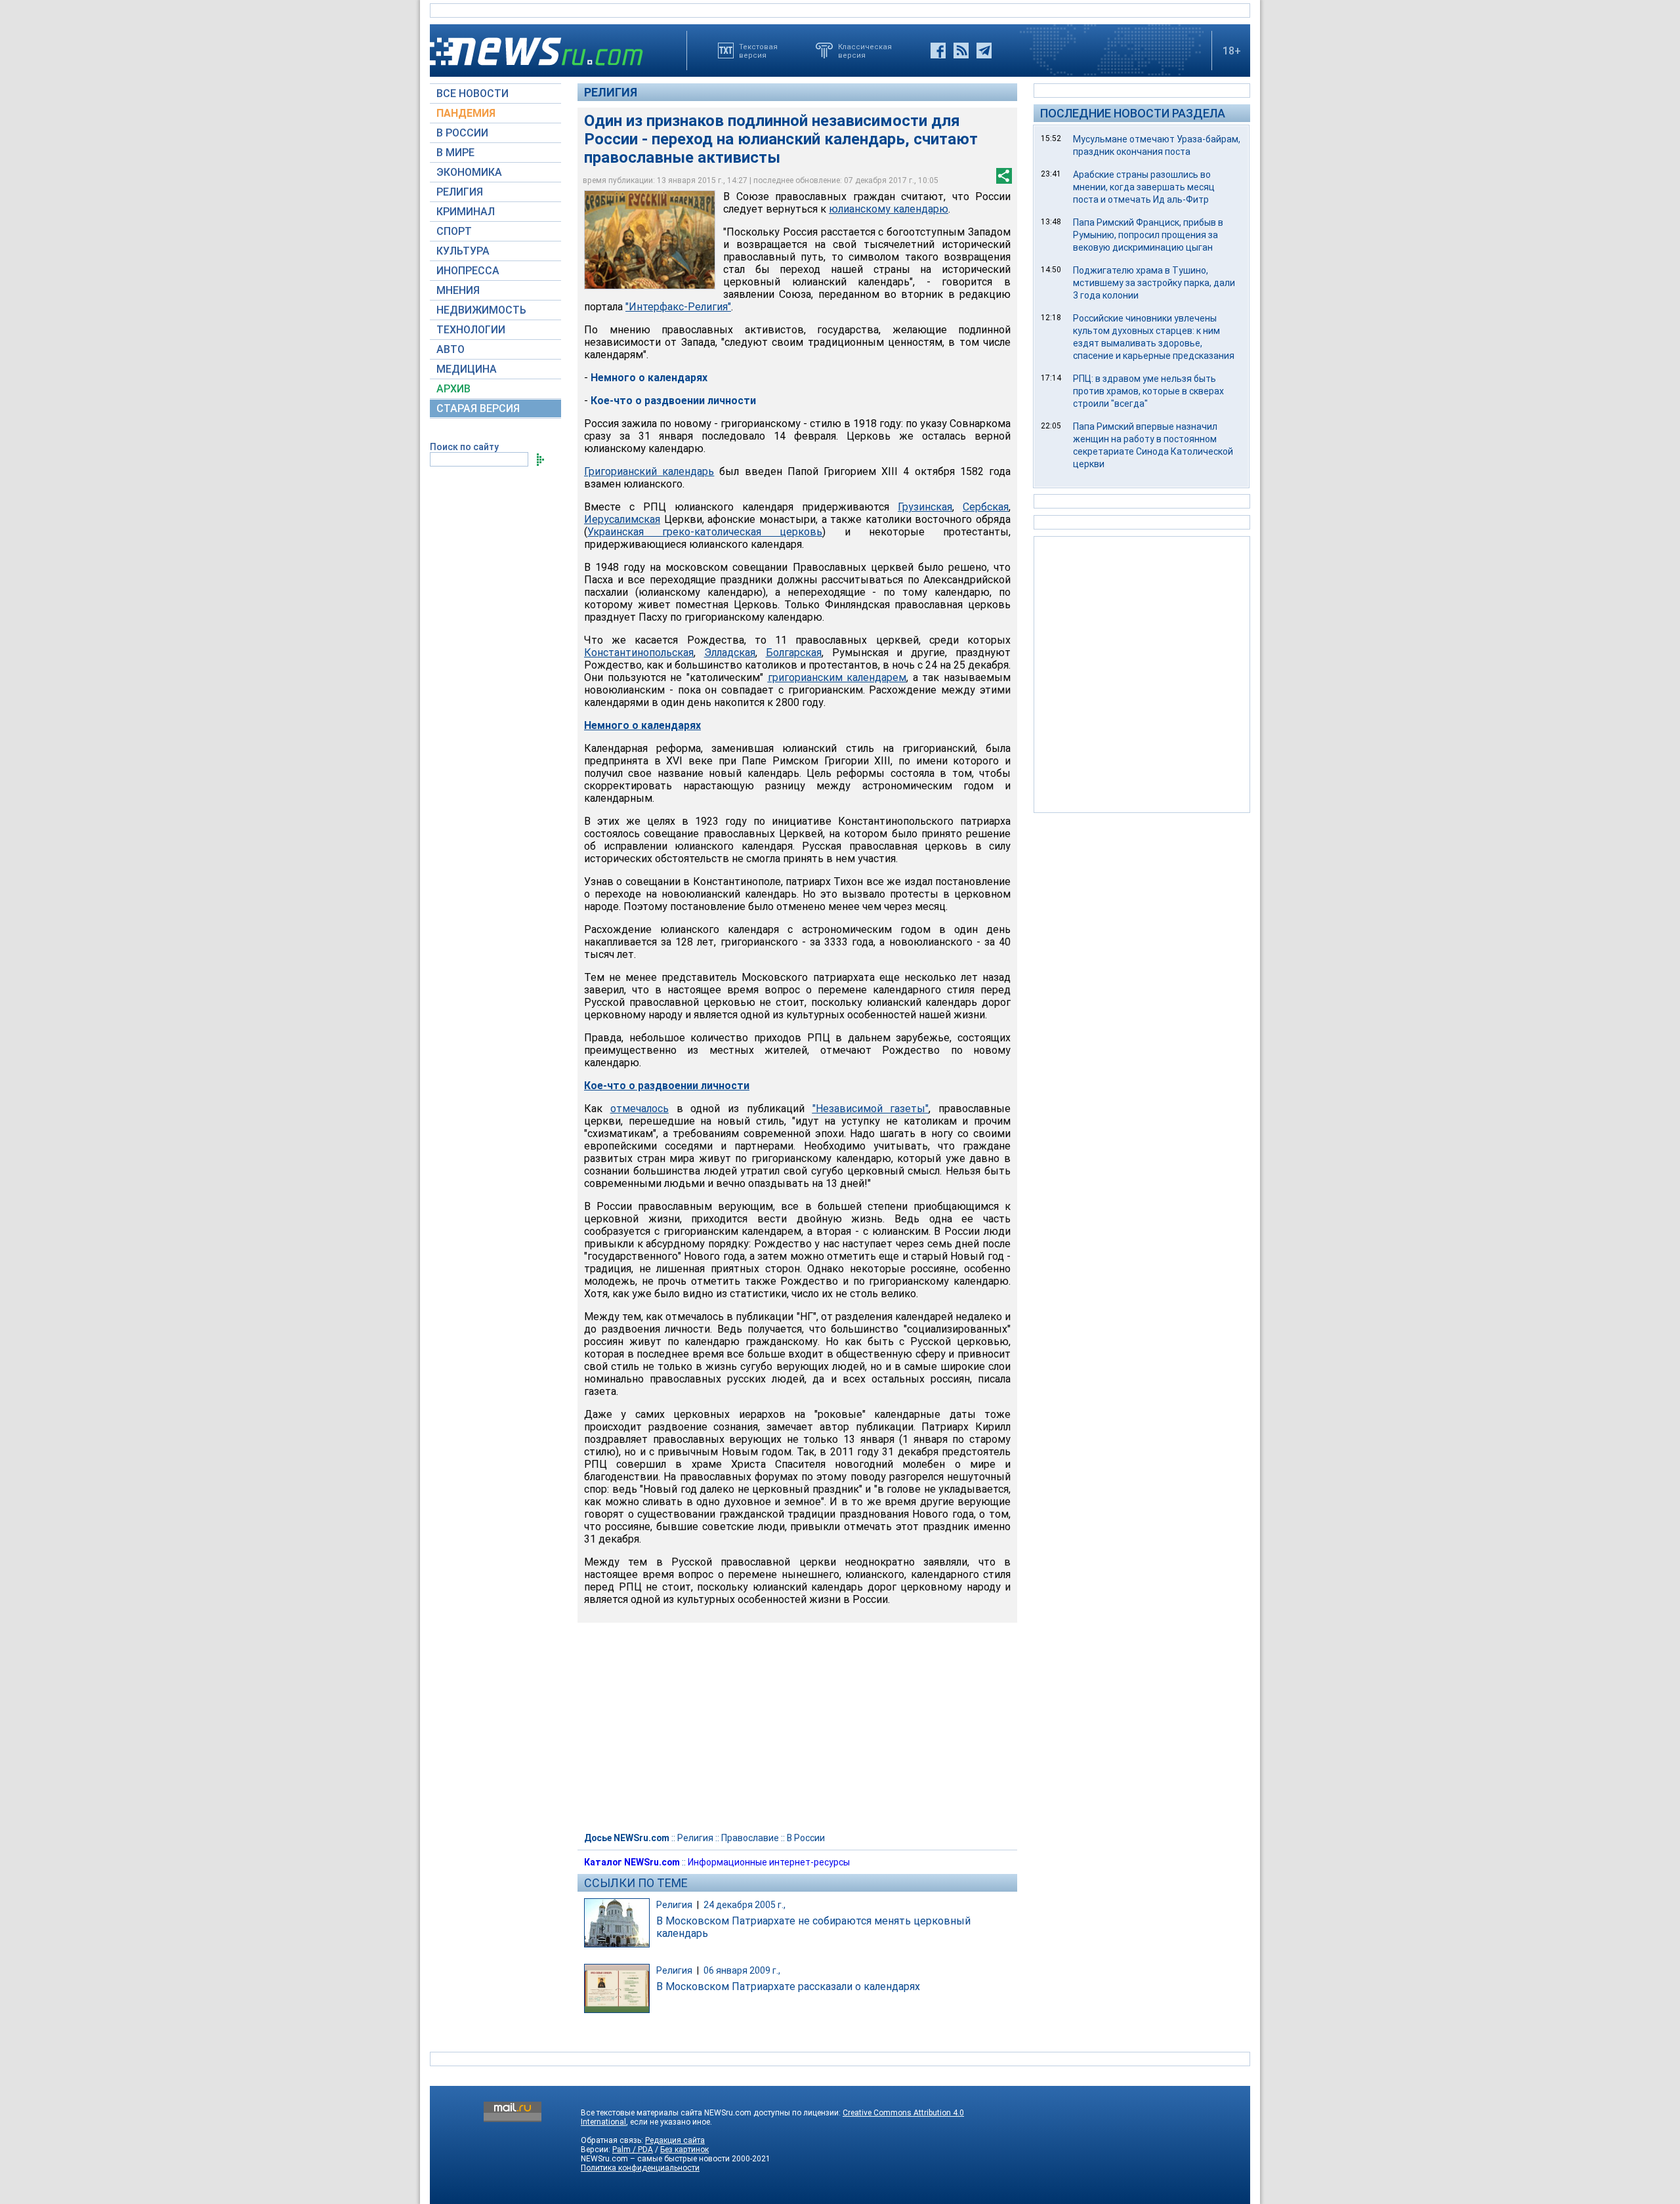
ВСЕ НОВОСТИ (472, 94)
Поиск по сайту (464, 447)
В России (806, 1838)
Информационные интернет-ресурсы (769, 1862)
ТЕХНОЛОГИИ (471, 330)
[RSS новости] (961, 51)
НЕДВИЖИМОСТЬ (481, 310)
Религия (611, 92)
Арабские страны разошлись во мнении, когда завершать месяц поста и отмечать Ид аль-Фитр (1144, 187)
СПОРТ (454, 231)
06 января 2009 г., (742, 1970)
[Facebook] (938, 51)
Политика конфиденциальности (640, 2168)
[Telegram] (984, 51)
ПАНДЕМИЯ (466, 113)
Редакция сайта (675, 2140)
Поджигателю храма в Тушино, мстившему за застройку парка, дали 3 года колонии (1154, 283)
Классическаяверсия (865, 51)
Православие (750, 1838)
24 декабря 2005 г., (745, 1905)
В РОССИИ (462, 133)
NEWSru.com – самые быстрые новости (655, 2159)
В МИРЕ (455, 153)
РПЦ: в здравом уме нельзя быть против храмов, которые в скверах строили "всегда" (1148, 391)
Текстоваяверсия (758, 51)
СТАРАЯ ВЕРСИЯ (478, 408)
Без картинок (684, 2150)
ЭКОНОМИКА (469, 172)
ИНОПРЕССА (468, 271)
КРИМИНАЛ (466, 212)
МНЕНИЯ (458, 290)
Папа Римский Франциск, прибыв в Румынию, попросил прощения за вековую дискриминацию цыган (1148, 235)
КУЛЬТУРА (463, 251)
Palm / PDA (633, 2150)
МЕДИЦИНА (467, 369)
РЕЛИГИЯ (460, 192)
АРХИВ (453, 389)
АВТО (451, 349)
